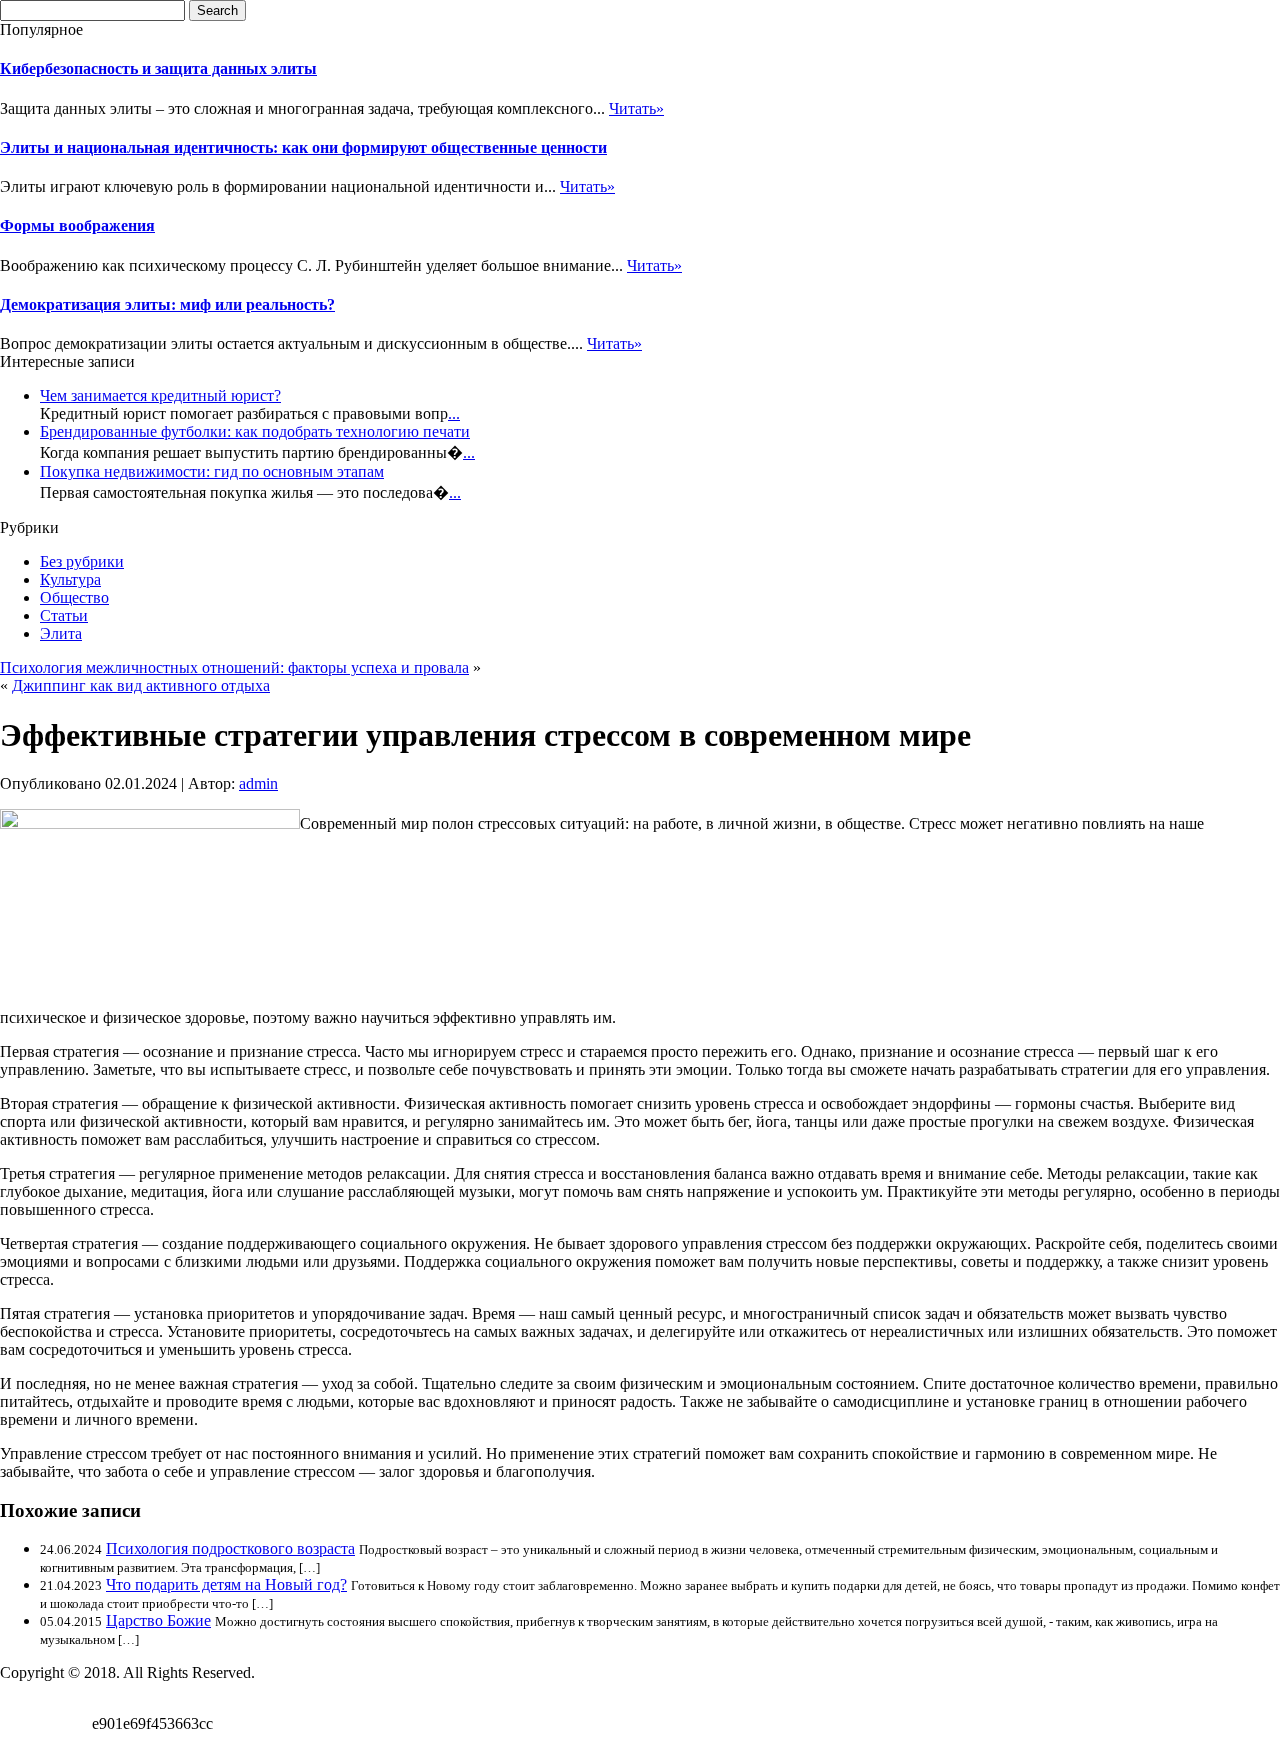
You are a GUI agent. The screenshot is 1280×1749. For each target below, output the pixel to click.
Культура (70, 579)
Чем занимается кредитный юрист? (160, 395)
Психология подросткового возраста (230, 1548)
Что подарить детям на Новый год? (226, 1584)
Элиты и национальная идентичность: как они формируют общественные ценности (303, 147)
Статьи (64, 615)
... (454, 413)
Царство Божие (158, 1620)
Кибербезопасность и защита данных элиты (158, 68)
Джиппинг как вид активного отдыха (141, 685)
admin (258, 783)
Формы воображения (77, 225)
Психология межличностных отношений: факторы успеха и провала (234, 667)
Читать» (636, 108)
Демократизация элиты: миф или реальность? (167, 304)
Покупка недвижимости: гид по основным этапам (212, 471)
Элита (61, 633)
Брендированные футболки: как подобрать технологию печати (255, 431)
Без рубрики (82, 561)
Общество (74, 597)
